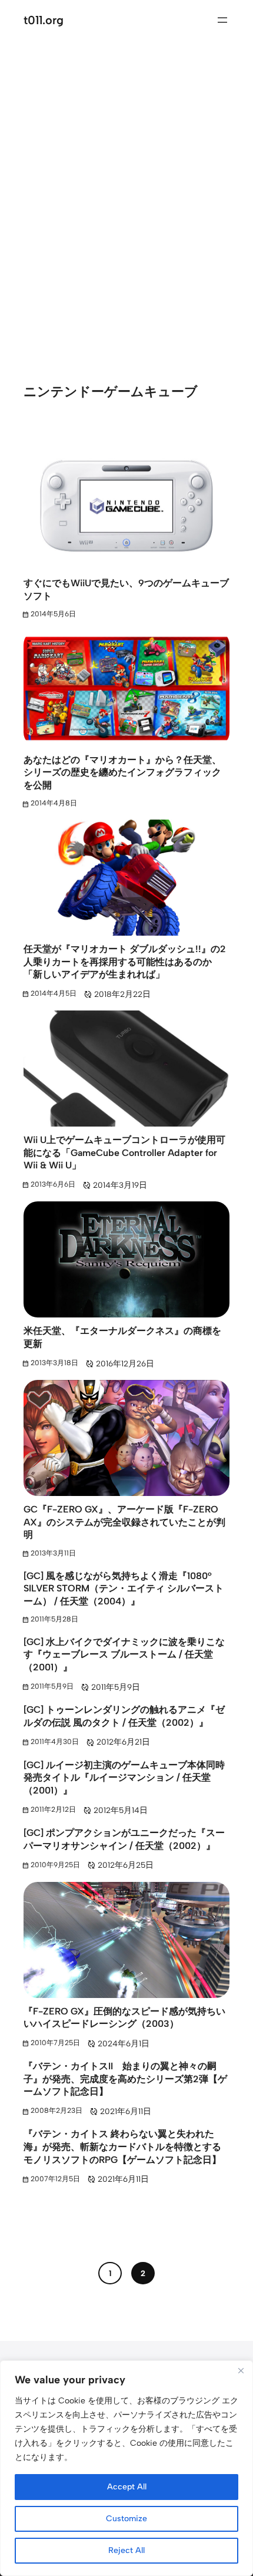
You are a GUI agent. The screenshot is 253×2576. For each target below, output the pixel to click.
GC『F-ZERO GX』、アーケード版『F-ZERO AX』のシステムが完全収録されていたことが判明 (124, 1522)
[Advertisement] (126, 195)
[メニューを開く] (222, 20)
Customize (126, 2519)
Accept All (127, 2487)
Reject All (126, 2550)
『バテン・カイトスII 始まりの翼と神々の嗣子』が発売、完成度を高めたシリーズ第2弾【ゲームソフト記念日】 (125, 2079)
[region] (126, 2468)
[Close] (241, 2370)
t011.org (44, 20)
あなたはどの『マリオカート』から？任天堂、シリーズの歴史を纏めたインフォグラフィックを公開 (122, 772)
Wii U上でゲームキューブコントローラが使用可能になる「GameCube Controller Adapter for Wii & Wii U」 (124, 1152)
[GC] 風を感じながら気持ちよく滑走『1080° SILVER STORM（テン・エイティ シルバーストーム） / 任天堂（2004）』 (124, 1588)
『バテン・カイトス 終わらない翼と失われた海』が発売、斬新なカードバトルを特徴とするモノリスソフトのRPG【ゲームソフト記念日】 (122, 2146)
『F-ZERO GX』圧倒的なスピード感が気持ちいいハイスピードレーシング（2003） (124, 2018)
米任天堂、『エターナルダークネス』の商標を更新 (122, 1337)
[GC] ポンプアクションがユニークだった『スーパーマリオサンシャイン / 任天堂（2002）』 (124, 1839)
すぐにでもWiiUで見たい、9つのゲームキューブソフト (126, 589)
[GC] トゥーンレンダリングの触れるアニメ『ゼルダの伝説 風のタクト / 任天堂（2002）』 (124, 1716)
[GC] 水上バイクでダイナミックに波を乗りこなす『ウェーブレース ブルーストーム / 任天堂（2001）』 (124, 1654)
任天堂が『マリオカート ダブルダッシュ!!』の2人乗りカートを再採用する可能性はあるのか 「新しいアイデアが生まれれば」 (125, 962)
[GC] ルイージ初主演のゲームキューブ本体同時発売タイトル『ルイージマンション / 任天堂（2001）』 (124, 1778)
